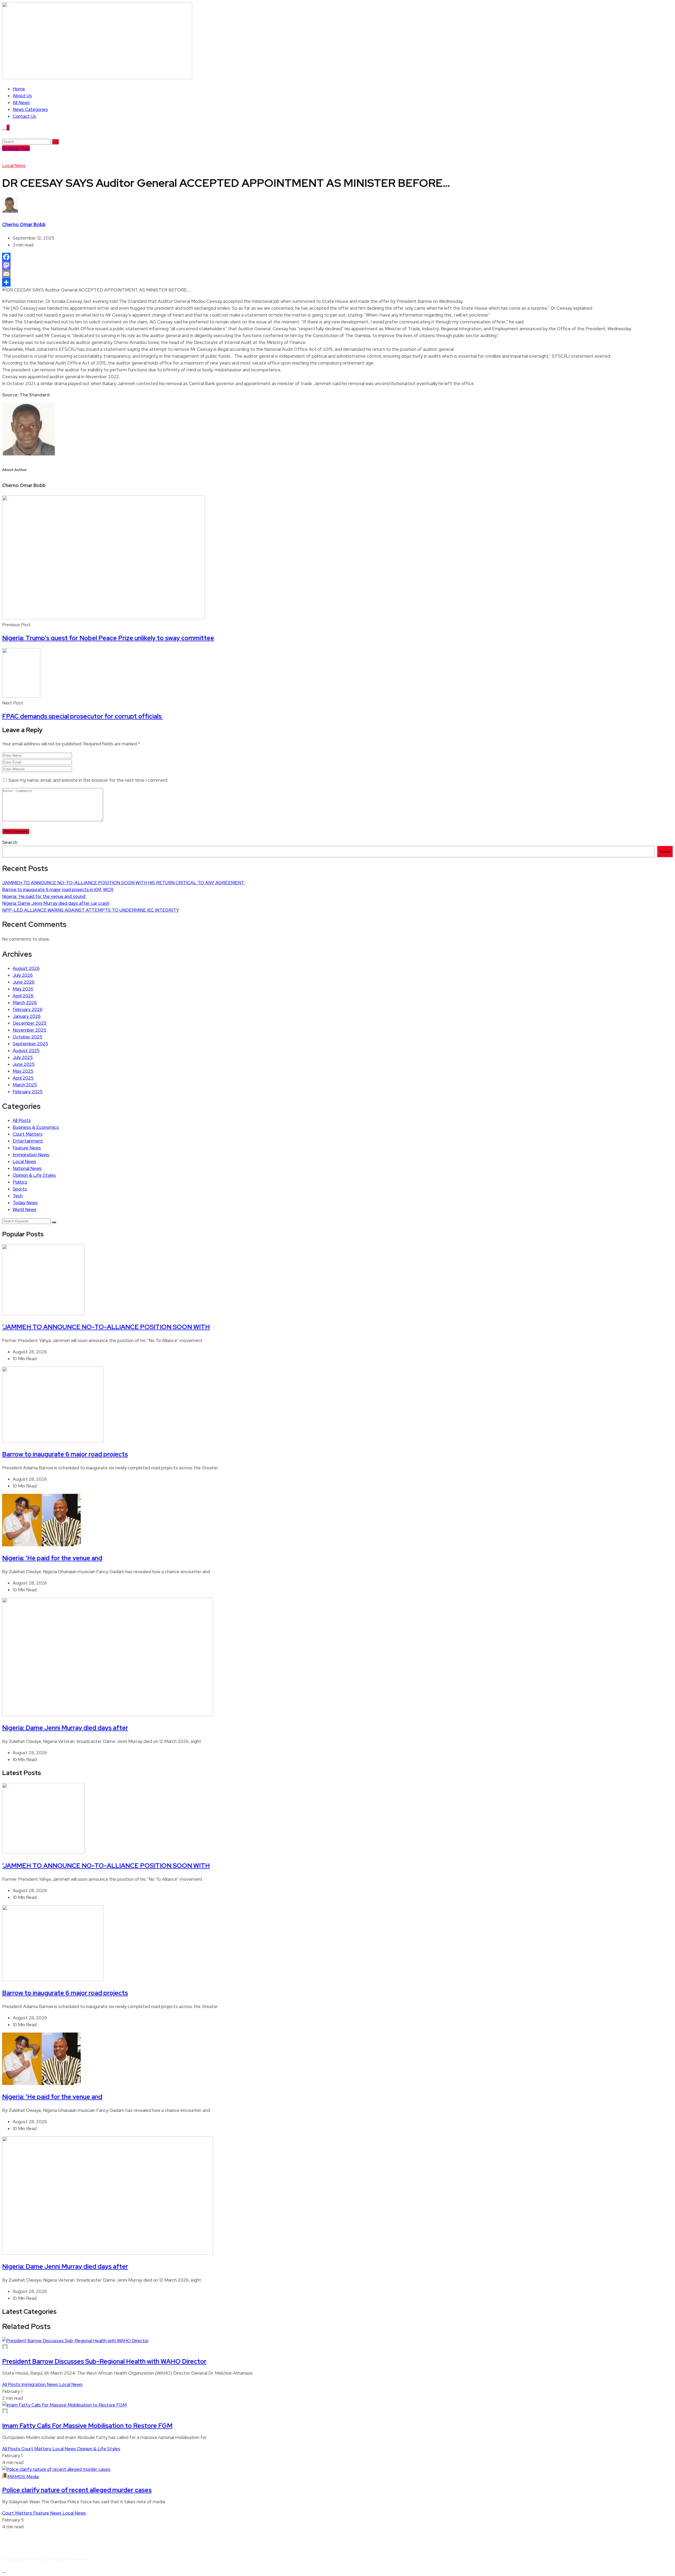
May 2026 (23, 989)
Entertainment (28, 1141)
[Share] (337, 282)
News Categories (30, 109)
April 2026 (23, 996)
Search (10, 842)
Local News (14, 166)
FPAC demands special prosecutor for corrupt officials (83, 716)
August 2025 (26, 1051)
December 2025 (30, 1023)
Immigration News (31, 1155)
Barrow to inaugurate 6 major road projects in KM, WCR (58, 890)
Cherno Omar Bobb (24, 224)
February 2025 (28, 1092)
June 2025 (24, 1064)
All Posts (22, 1120)
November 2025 (29, 1030)
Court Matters (28, 1134)
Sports (20, 1189)
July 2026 (23, 975)
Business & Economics (36, 1127)
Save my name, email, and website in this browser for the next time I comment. (88, 780)
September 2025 (30, 1044)
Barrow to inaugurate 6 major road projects (65, 1454)
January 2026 (27, 1016)
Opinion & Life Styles (34, 1175)
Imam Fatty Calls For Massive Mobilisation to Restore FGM (87, 2426)
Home (19, 89)
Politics (20, 1182)
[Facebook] (337, 257)
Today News (25, 1203)
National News (27, 1168)
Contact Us (24, 116)
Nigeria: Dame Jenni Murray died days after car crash (56, 903)
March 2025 (25, 1085)
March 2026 (25, 1003)
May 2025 (23, 1071)
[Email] (337, 274)
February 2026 (28, 1009)
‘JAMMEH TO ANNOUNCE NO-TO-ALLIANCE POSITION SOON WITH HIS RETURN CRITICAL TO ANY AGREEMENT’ (124, 883)
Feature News (27, 1148)
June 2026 (24, 982)
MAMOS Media (23, 2477)
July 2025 (23, 1057)
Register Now (16, 148)
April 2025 (23, 1078)
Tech (18, 1196)
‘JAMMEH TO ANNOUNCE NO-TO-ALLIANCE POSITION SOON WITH (106, 1327)
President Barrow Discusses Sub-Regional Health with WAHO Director (104, 2361)
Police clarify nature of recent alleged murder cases (77, 2490)
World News (25, 1209)
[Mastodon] (337, 265)
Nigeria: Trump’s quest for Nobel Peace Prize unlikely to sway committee (108, 638)
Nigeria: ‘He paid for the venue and (52, 1558)
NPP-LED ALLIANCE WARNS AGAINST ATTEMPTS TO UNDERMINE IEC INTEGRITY (91, 910)
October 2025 (27, 1037)
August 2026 (26, 968)
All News (21, 103)
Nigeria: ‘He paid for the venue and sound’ (44, 896)
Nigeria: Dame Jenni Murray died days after (65, 1728)
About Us (22, 96)
